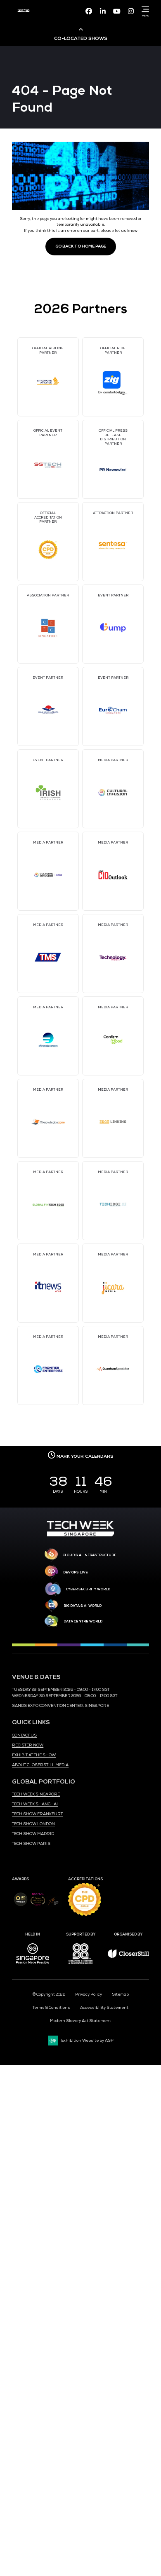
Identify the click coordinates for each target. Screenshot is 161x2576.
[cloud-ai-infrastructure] (51, 1555)
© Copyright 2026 (49, 1994)
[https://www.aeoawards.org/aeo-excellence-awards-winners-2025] (20, 1905)
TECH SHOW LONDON (33, 1824)
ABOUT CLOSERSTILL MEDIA (40, 1765)
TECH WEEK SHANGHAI (35, 1804)
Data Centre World (83, 1621)
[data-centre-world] (52, 1621)
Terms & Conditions (51, 2008)
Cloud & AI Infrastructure (90, 1555)
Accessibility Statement (104, 2008)
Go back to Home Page (81, 246)
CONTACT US (24, 1735)
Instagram (131, 11)
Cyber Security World (88, 1589)
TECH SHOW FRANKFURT (37, 1814)
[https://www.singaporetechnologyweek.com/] (80, 1535)
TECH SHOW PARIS (31, 1844)
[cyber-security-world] (53, 1590)
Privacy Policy (89, 1994)
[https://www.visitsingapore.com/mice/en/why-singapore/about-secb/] (33, 1966)
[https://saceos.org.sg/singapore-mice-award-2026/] (38, 1907)
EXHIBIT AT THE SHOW (34, 1755)
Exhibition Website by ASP (87, 2041)
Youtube (117, 11)
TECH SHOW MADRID (33, 1834)
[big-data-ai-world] (52, 1606)
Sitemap (120, 1994)
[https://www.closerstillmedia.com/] (128, 1957)
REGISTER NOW (28, 1745)
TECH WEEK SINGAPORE (36, 1794)
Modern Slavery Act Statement (80, 2021)
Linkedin (103, 11)
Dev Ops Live (76, 1572)
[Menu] (144, 9)
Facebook (89, 11)
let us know (126, 231)
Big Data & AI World (83, 1606)
